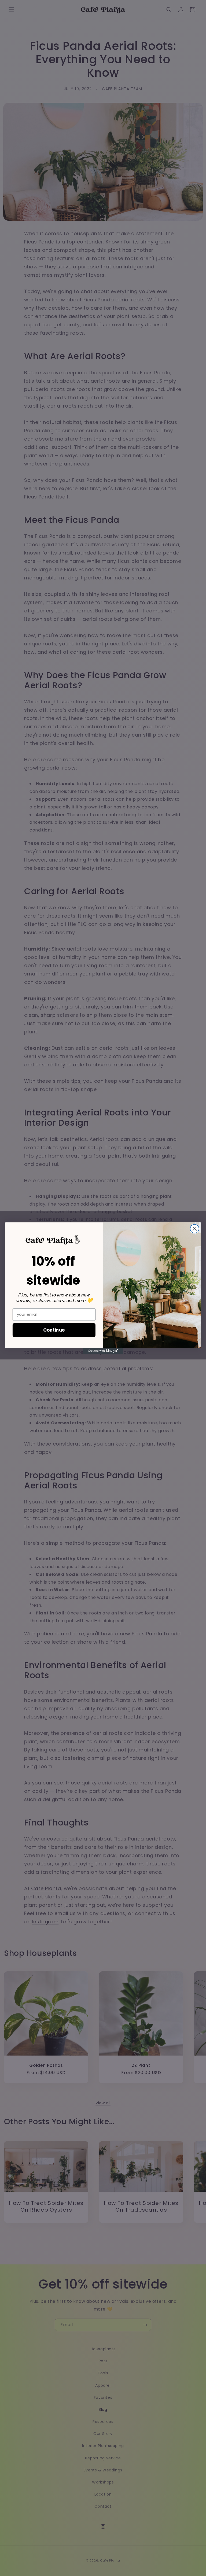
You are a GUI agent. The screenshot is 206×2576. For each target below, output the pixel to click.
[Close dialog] (195, 1229)
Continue (54, 1330)
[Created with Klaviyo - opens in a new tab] (103, 1351)
